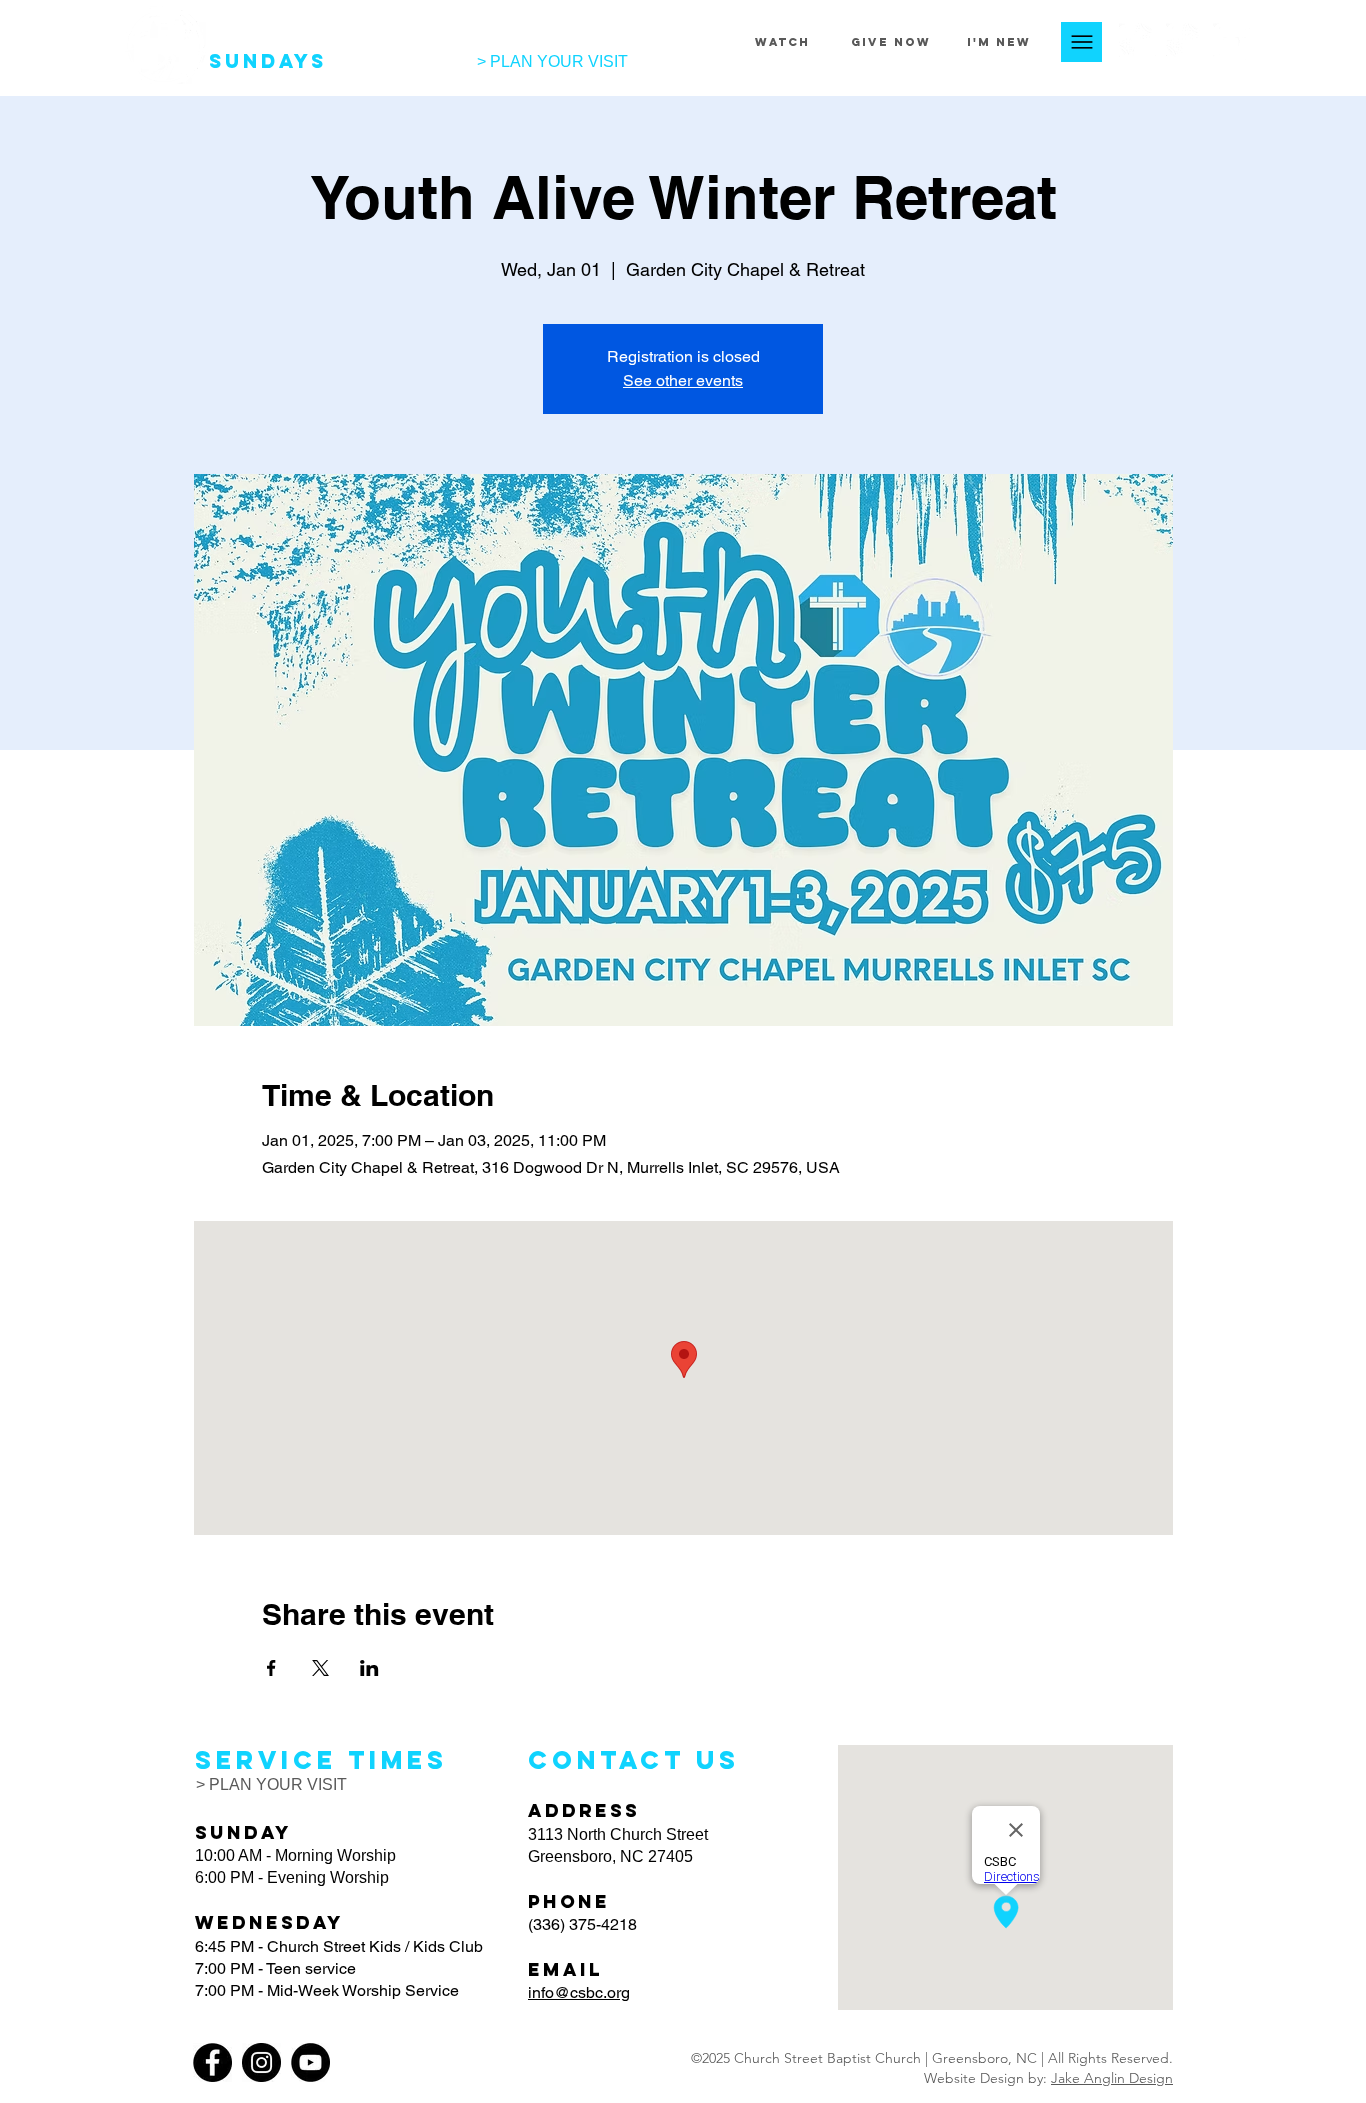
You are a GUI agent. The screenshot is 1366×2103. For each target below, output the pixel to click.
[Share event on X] (320, 1668)
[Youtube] (1231, 41)
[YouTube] (310, 2062)
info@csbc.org (579, 1992)
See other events (683, 380)
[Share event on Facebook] (271, 1668)
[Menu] (1081, 42)
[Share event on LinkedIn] (369, 1668)
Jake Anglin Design (1112, 2078)
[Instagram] (1184, 41)
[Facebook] (1137, 41)
